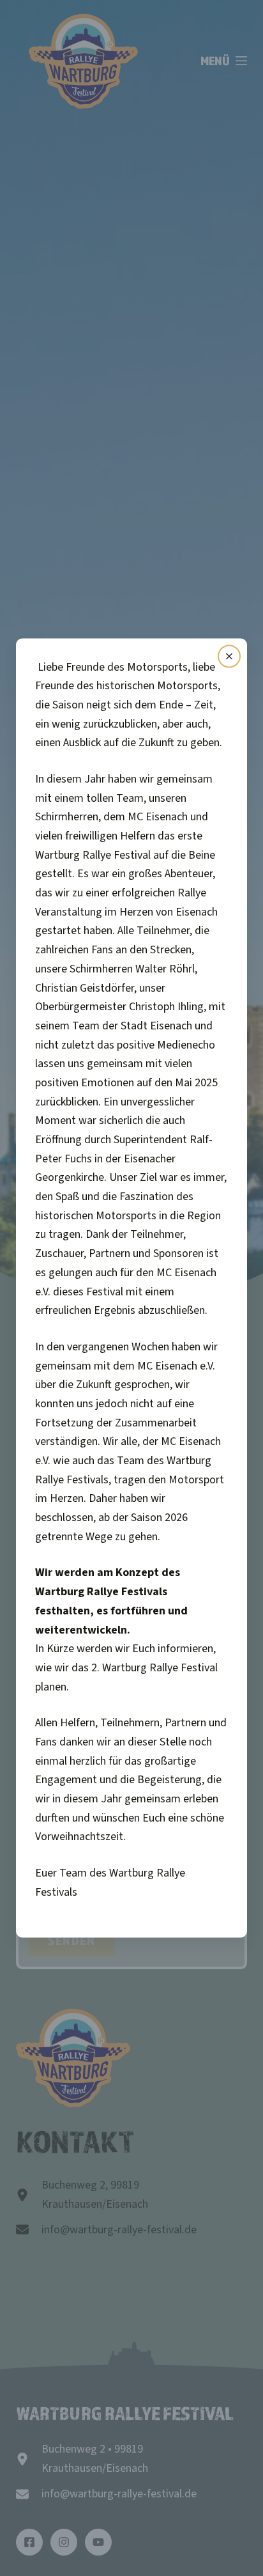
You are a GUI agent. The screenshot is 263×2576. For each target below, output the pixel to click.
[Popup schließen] (229, 656)
